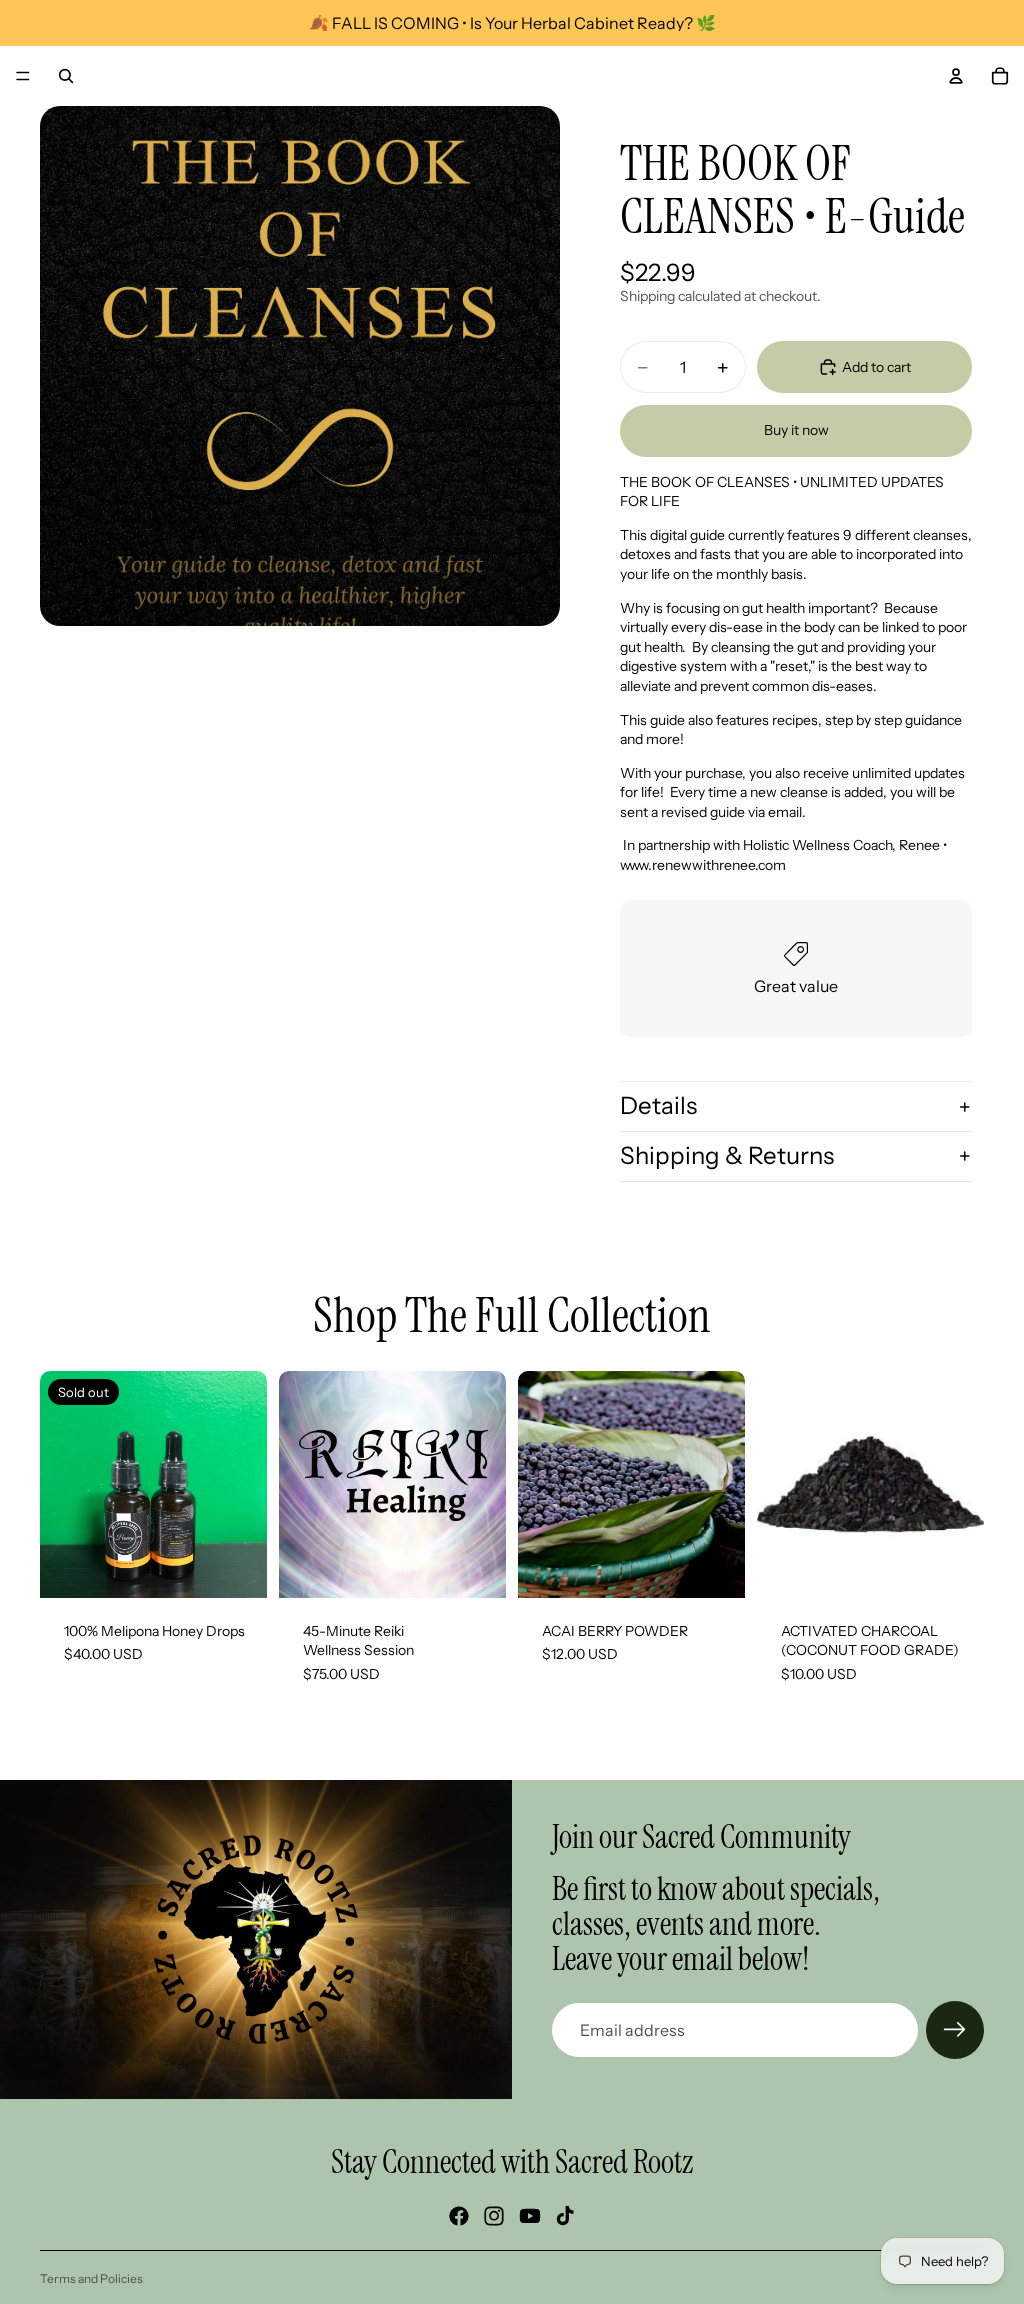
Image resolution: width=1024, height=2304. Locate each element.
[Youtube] (530, 2216)
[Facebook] (459, 2216)
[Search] (66, 76)
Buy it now (796, 430)
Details (658, 1105)
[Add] (714, 1567)
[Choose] (475, 1567)
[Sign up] (955, 2030)
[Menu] (23, 76)
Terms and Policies (91, 2278)
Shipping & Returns (727, 1155)
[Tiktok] (565, 2216)
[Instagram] (494, 2216)
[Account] (956, 76)
